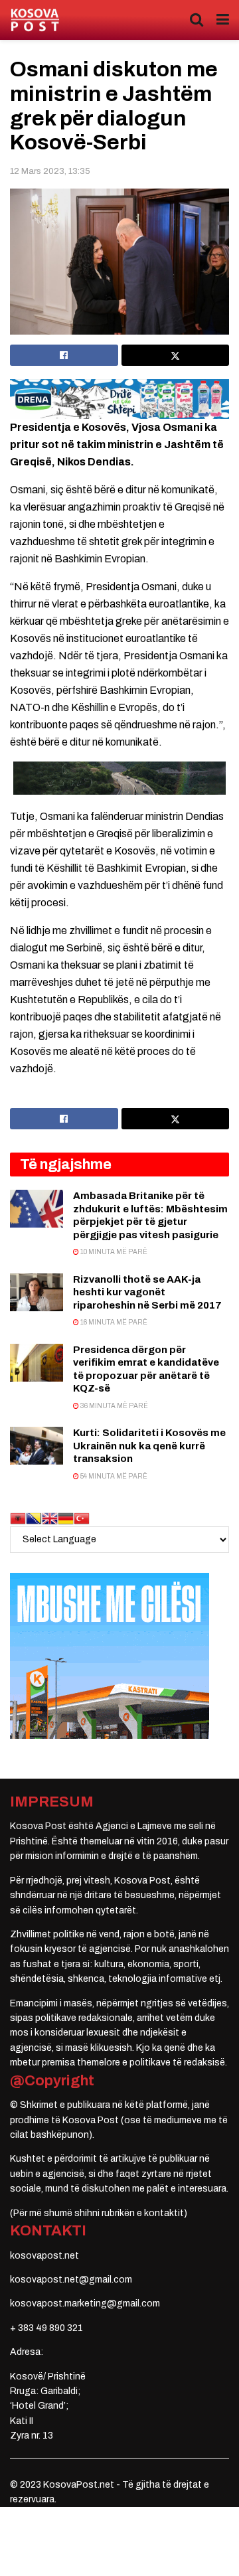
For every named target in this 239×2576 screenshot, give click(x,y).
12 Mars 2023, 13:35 (50, 171)
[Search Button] (197, 20)
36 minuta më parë (114, 1406)
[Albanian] (18, 1518)
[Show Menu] (223, 20)
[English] (50, 1518)
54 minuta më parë (113, 1476)
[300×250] (110, 1655)
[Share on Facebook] (64, 355)
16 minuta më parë (113, 1322)
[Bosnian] (34, 1518)
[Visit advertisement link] (119, 399)
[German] (66, 1518)
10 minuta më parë (113, 1252)
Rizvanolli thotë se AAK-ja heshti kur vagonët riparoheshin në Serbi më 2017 (147, 1292)
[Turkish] (82, 1518)
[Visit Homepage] (35, 20)
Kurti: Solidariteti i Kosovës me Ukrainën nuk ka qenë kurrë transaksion (149, 1446)
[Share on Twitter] (176, 355)
